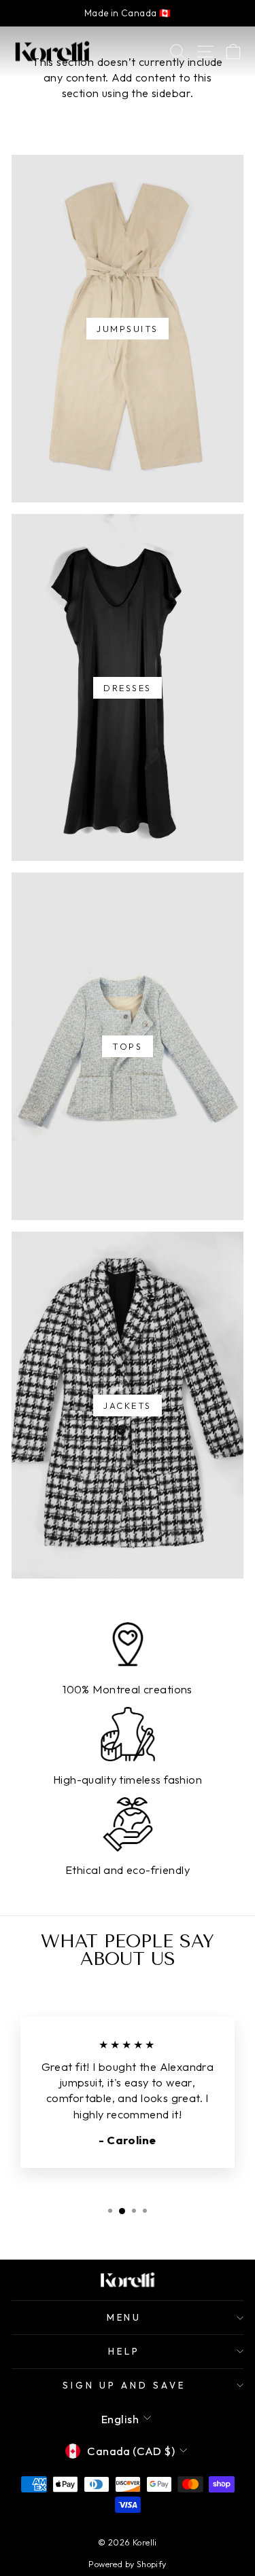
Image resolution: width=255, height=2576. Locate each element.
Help (124, 2351)
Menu (124, 2317)
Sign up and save (124, 2385)
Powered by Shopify (127, 2564)
